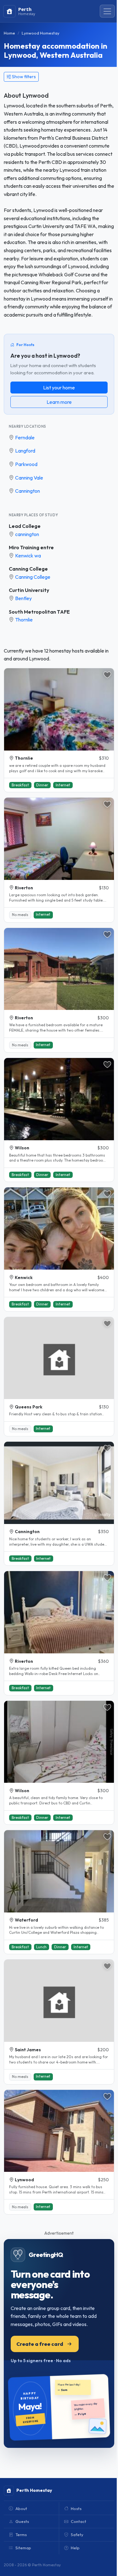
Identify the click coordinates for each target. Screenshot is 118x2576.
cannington (27, 534)
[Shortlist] (107, 675)
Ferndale (25, 437)
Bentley (23, 598)
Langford (25, 451)
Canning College (28, 569)
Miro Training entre (31, 547)
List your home (59, 388)
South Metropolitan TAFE (39, 612)
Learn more (59, 402)
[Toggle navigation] (107, 11)
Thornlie (24, 620)
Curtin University (29, 590)
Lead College (25, 526)
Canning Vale (29, 478)
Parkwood (26, 464)
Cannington (28, 491)
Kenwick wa (28, 556)
